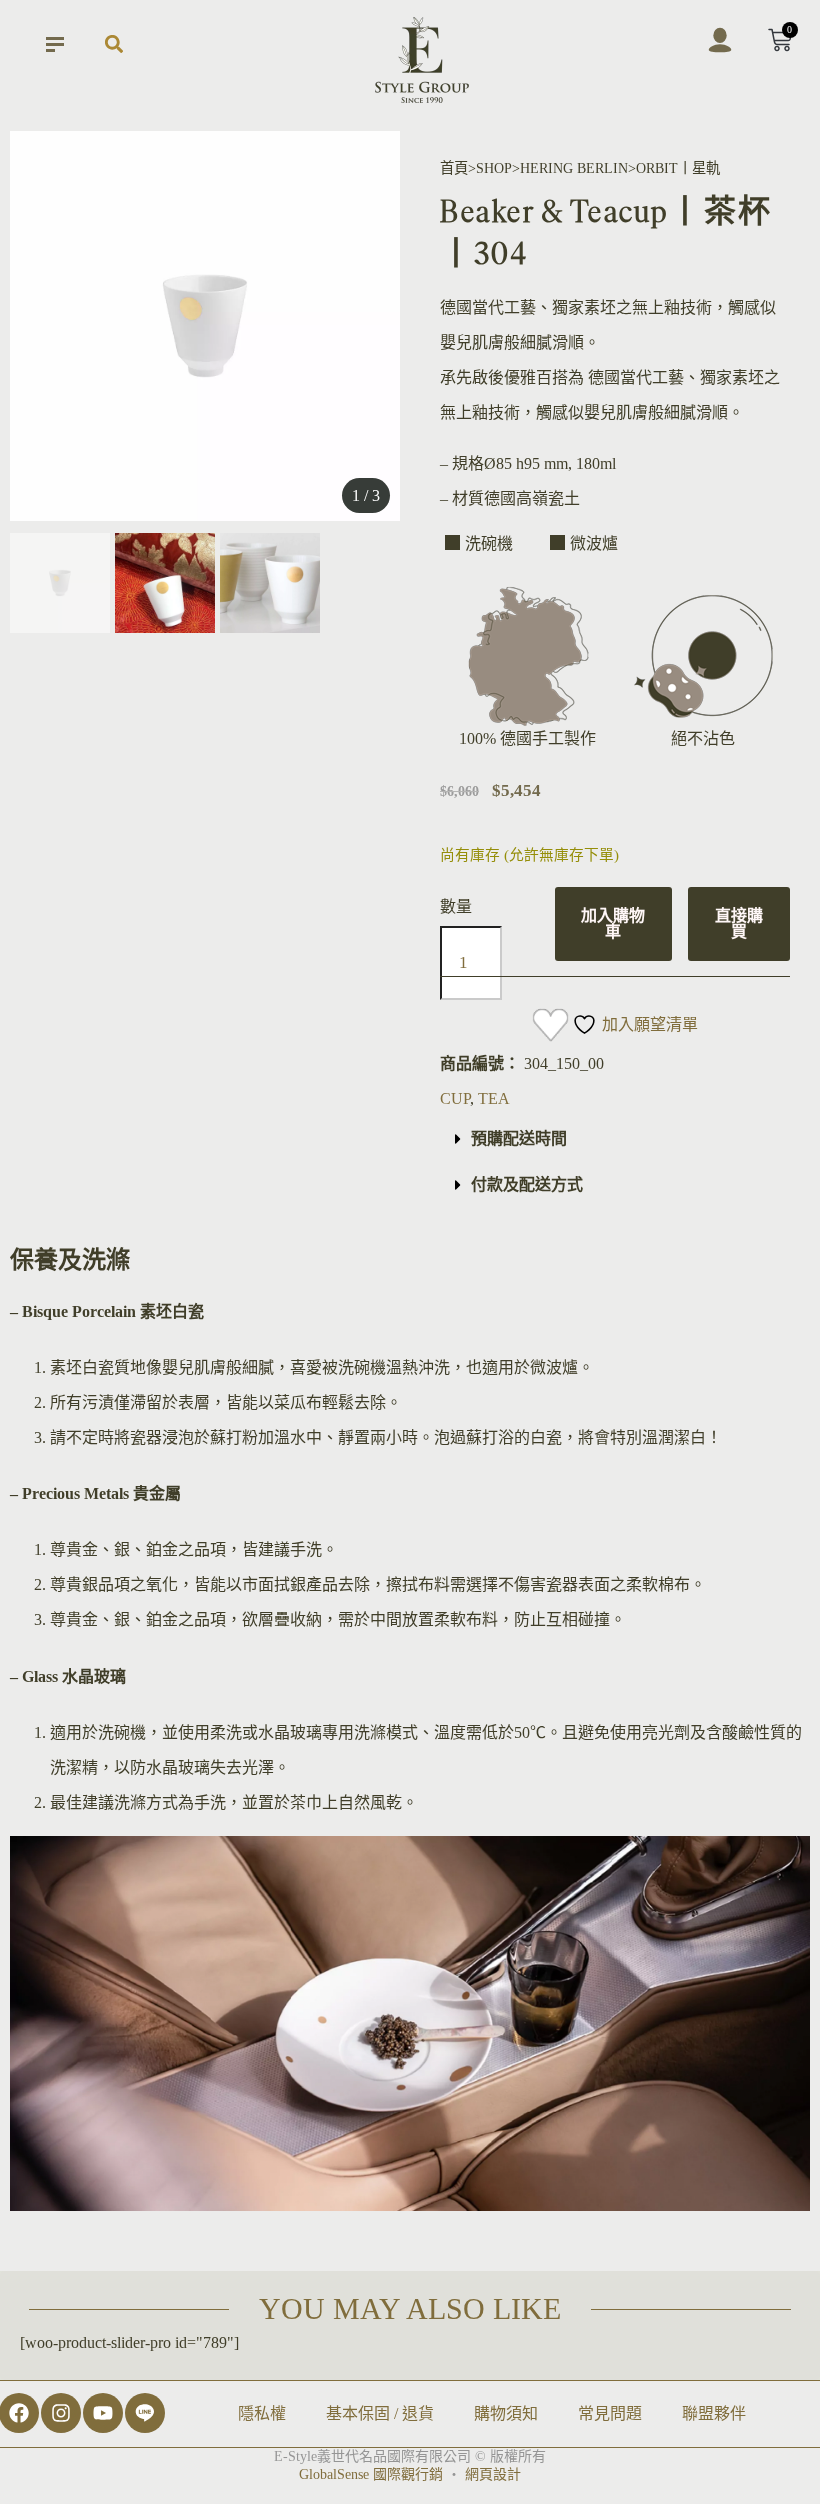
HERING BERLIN (574, 168)
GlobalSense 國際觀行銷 (371, 2474)
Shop (494, 168)
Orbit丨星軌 (678, 168)
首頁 (454, 168)
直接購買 (739, 923)
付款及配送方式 (527, 1184)
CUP (455, 1098)
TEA (494, 1098)
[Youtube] (103, 2413)
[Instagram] (61, 2413)
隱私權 (262, 2413)
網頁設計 (493, 2474)
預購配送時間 (519, 1138)
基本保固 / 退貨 (380, 2413)
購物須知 (506, 2413)
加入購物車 (613, 923)
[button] (113, 44)
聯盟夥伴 (714, 2413)
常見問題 (610, 2413)
